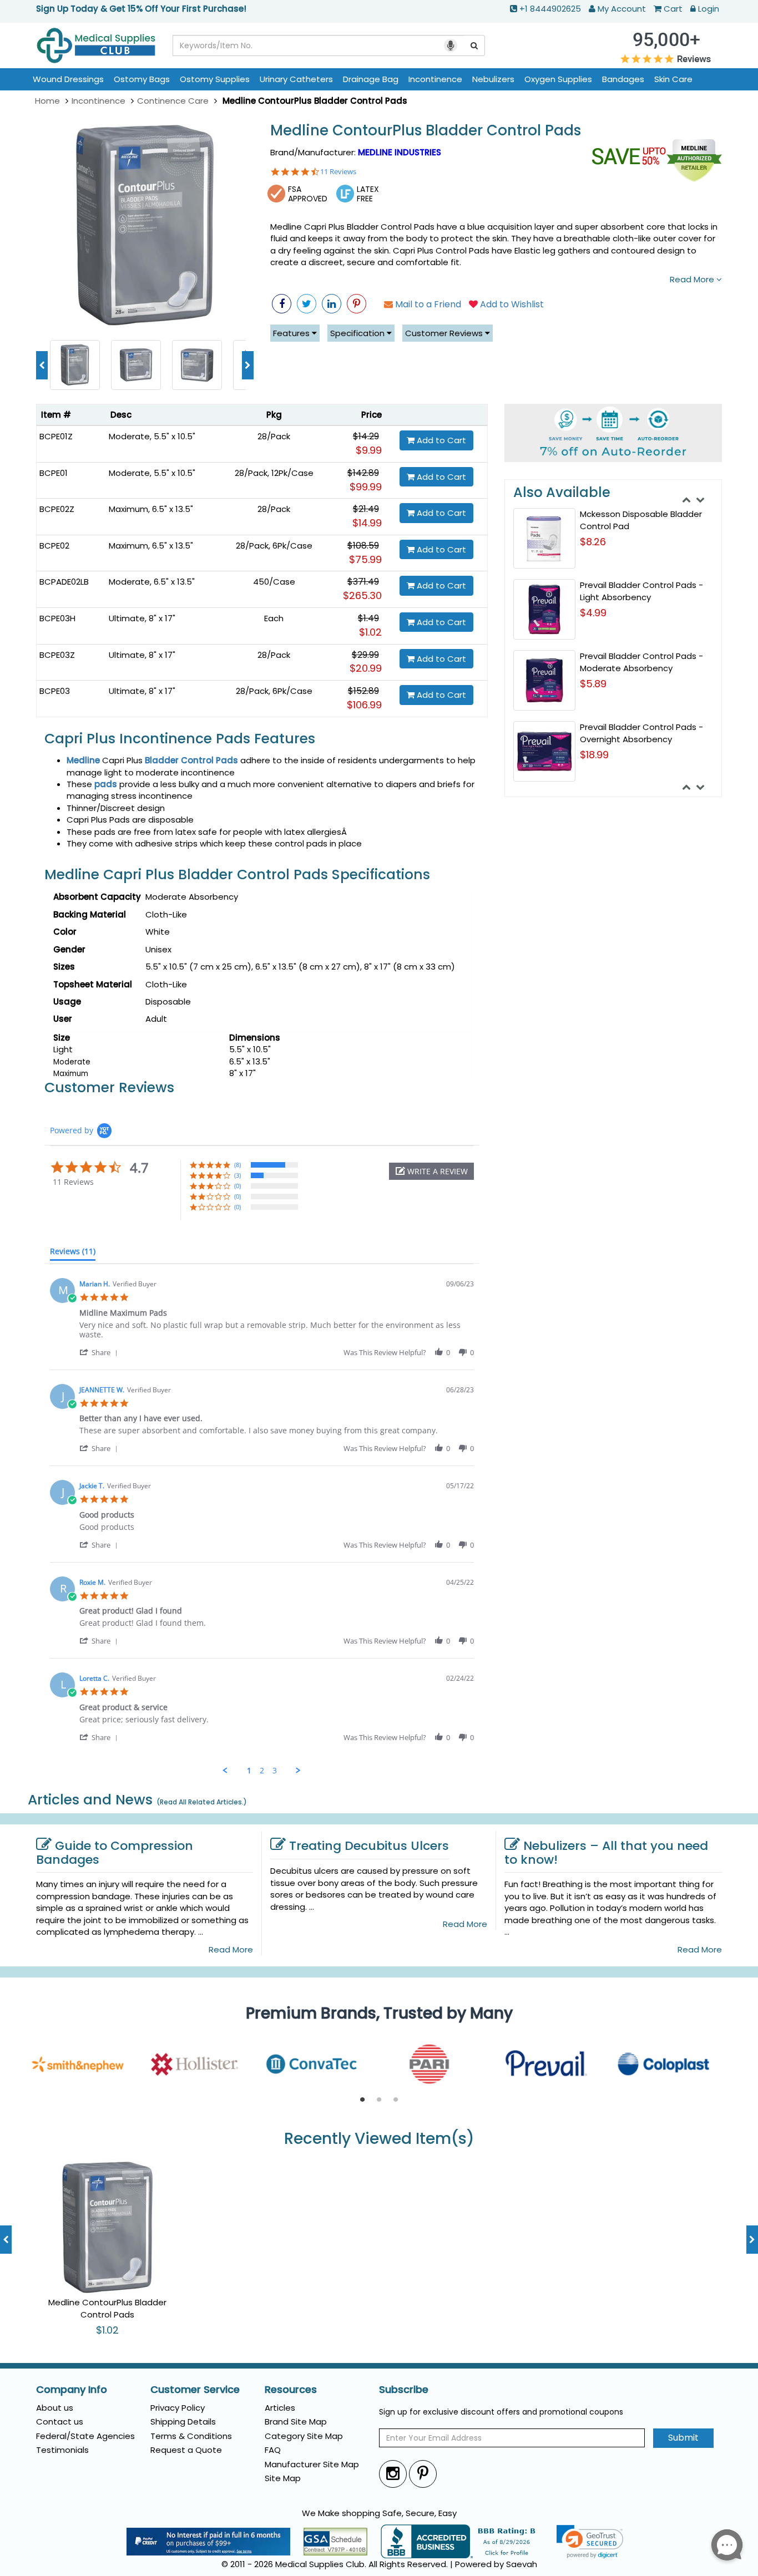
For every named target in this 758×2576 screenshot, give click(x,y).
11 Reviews (338, 172)
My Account (622, 9)
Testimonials (62, 2450)
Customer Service (195, 2390)
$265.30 (362, 595)
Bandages (623, 79)
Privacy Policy (178, 2408)
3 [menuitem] (275, 1771)
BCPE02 (54, 546)
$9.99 (369, 450)
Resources (291, 2390)
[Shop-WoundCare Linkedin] (332, 304)
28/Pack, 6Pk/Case (274, 546)
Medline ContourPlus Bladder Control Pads (426, 131)
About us (55, 2408)
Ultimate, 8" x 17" (142, 618)
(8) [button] (237, 1165)
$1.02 (370, 632)
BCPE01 (54, 473)
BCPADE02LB (64, 582)
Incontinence (435, 79)
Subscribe (404, 2390)
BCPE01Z (56, 436)
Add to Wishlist (511, 304)
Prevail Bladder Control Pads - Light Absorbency (641, 591)
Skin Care (673, 79)
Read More (693, 279)
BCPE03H (57, 618)
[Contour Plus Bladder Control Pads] (136, 364)
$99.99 (366, 487)
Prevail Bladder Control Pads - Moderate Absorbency (641, 662)
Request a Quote (186, 2450)
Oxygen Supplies (558, 79)
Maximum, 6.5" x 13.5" (151, 509)
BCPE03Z (57, 655)
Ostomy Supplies (215, 79)
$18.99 (594, 755)
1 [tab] (362, 2100)
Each (274, 618)
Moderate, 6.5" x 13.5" (152, 582)
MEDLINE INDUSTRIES (400, 152)
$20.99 (366, 668)
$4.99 (593, 613)
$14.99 (367, 523)
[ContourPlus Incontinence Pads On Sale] (197, 364)
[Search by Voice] (451, 45)
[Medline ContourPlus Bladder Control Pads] (145, 226)
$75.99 (365, 559)
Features (292, 333)
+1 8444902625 (550, 9)
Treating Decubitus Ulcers (369, 1846)
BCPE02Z (57, 509)
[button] (431, 1171)
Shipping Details (183, 2422)
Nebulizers (493, 79)
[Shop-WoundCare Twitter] (307, 304)
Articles (280, 2408)
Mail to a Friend (427, 304)
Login (709, 9)
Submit (683, 2438)
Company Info (72, 2390)
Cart (673, 9)
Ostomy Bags (142, 79)
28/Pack (274, 436)
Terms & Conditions (191, 2436)
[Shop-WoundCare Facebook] (282, 304)
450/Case (274, 582)
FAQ (273, 2450)
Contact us (60, 2422)
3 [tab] (396, 2100)
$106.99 (364, 705)
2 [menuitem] (262, 1771)
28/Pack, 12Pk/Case (274, 473)
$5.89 (593, 684)
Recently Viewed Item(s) (379, 2139)
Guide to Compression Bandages (115, 1853)
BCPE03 (55, 691)
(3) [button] (237, 1175)
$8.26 (593, 542)
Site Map (283, 2478)
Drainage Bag (371, 79)
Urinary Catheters (296, 79)
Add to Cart (440, 440)
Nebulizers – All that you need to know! (606, 1853)
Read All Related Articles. (202, 1802)
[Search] (474, 45)
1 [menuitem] (249, 1771)
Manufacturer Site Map (312, 2464)
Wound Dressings (68, 79)
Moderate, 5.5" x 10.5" (152, 436)
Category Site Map (304, 2436)
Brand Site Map (296, 2422)
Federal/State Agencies (85, 2436)
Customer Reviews (445, 333)
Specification (358, 333)
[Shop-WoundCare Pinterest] (357, 304)
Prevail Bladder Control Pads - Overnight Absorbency (641, 733)
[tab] (73, 1254)
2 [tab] (379, 2100)
